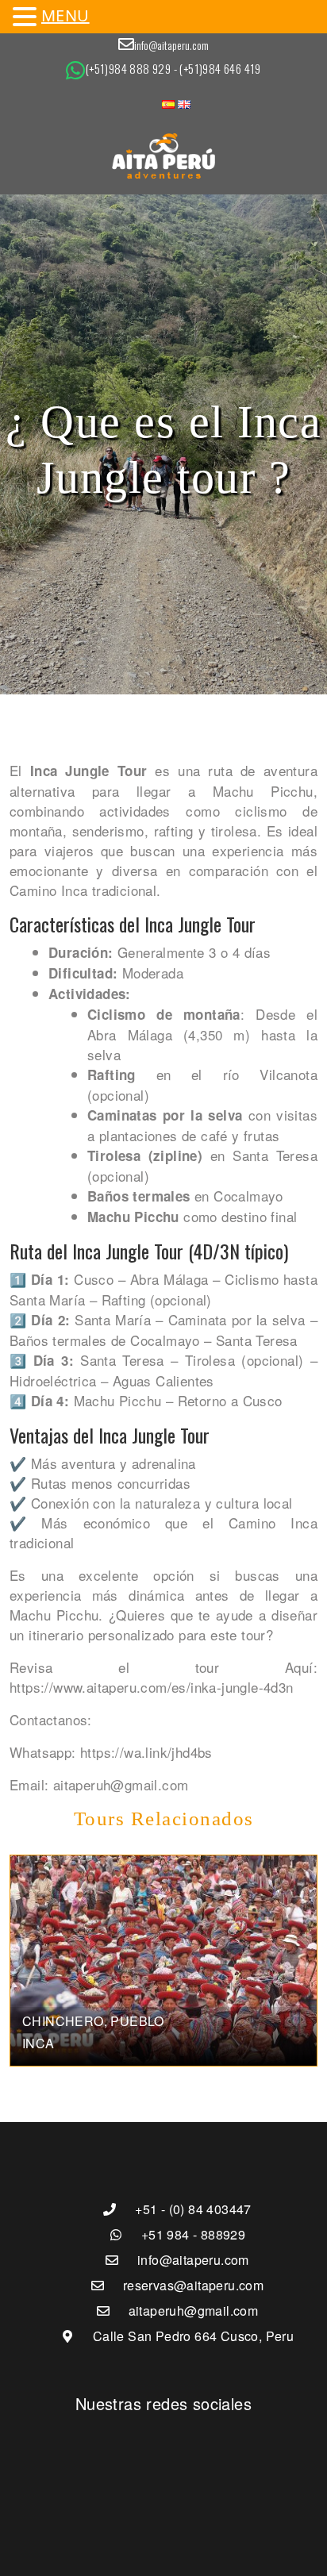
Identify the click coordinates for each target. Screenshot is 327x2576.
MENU (65, 15)
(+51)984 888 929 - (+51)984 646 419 (173, 68)
